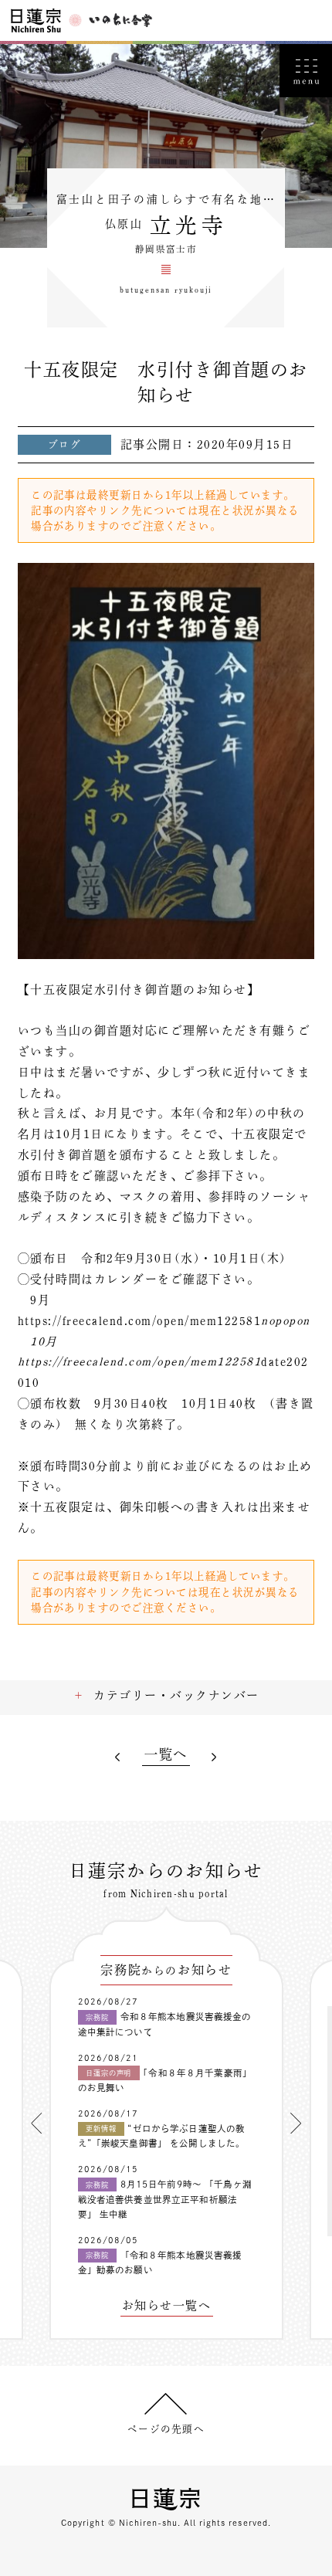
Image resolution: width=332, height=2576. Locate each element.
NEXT (214, 1757)
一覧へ (166, 1754)
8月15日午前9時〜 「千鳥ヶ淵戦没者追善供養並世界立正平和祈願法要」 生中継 (165, 2199)
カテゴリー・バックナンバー (176, 1695)
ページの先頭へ (166, 2429)
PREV (119, 1757)
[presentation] (36, 2124)
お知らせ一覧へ (166, 2306)
